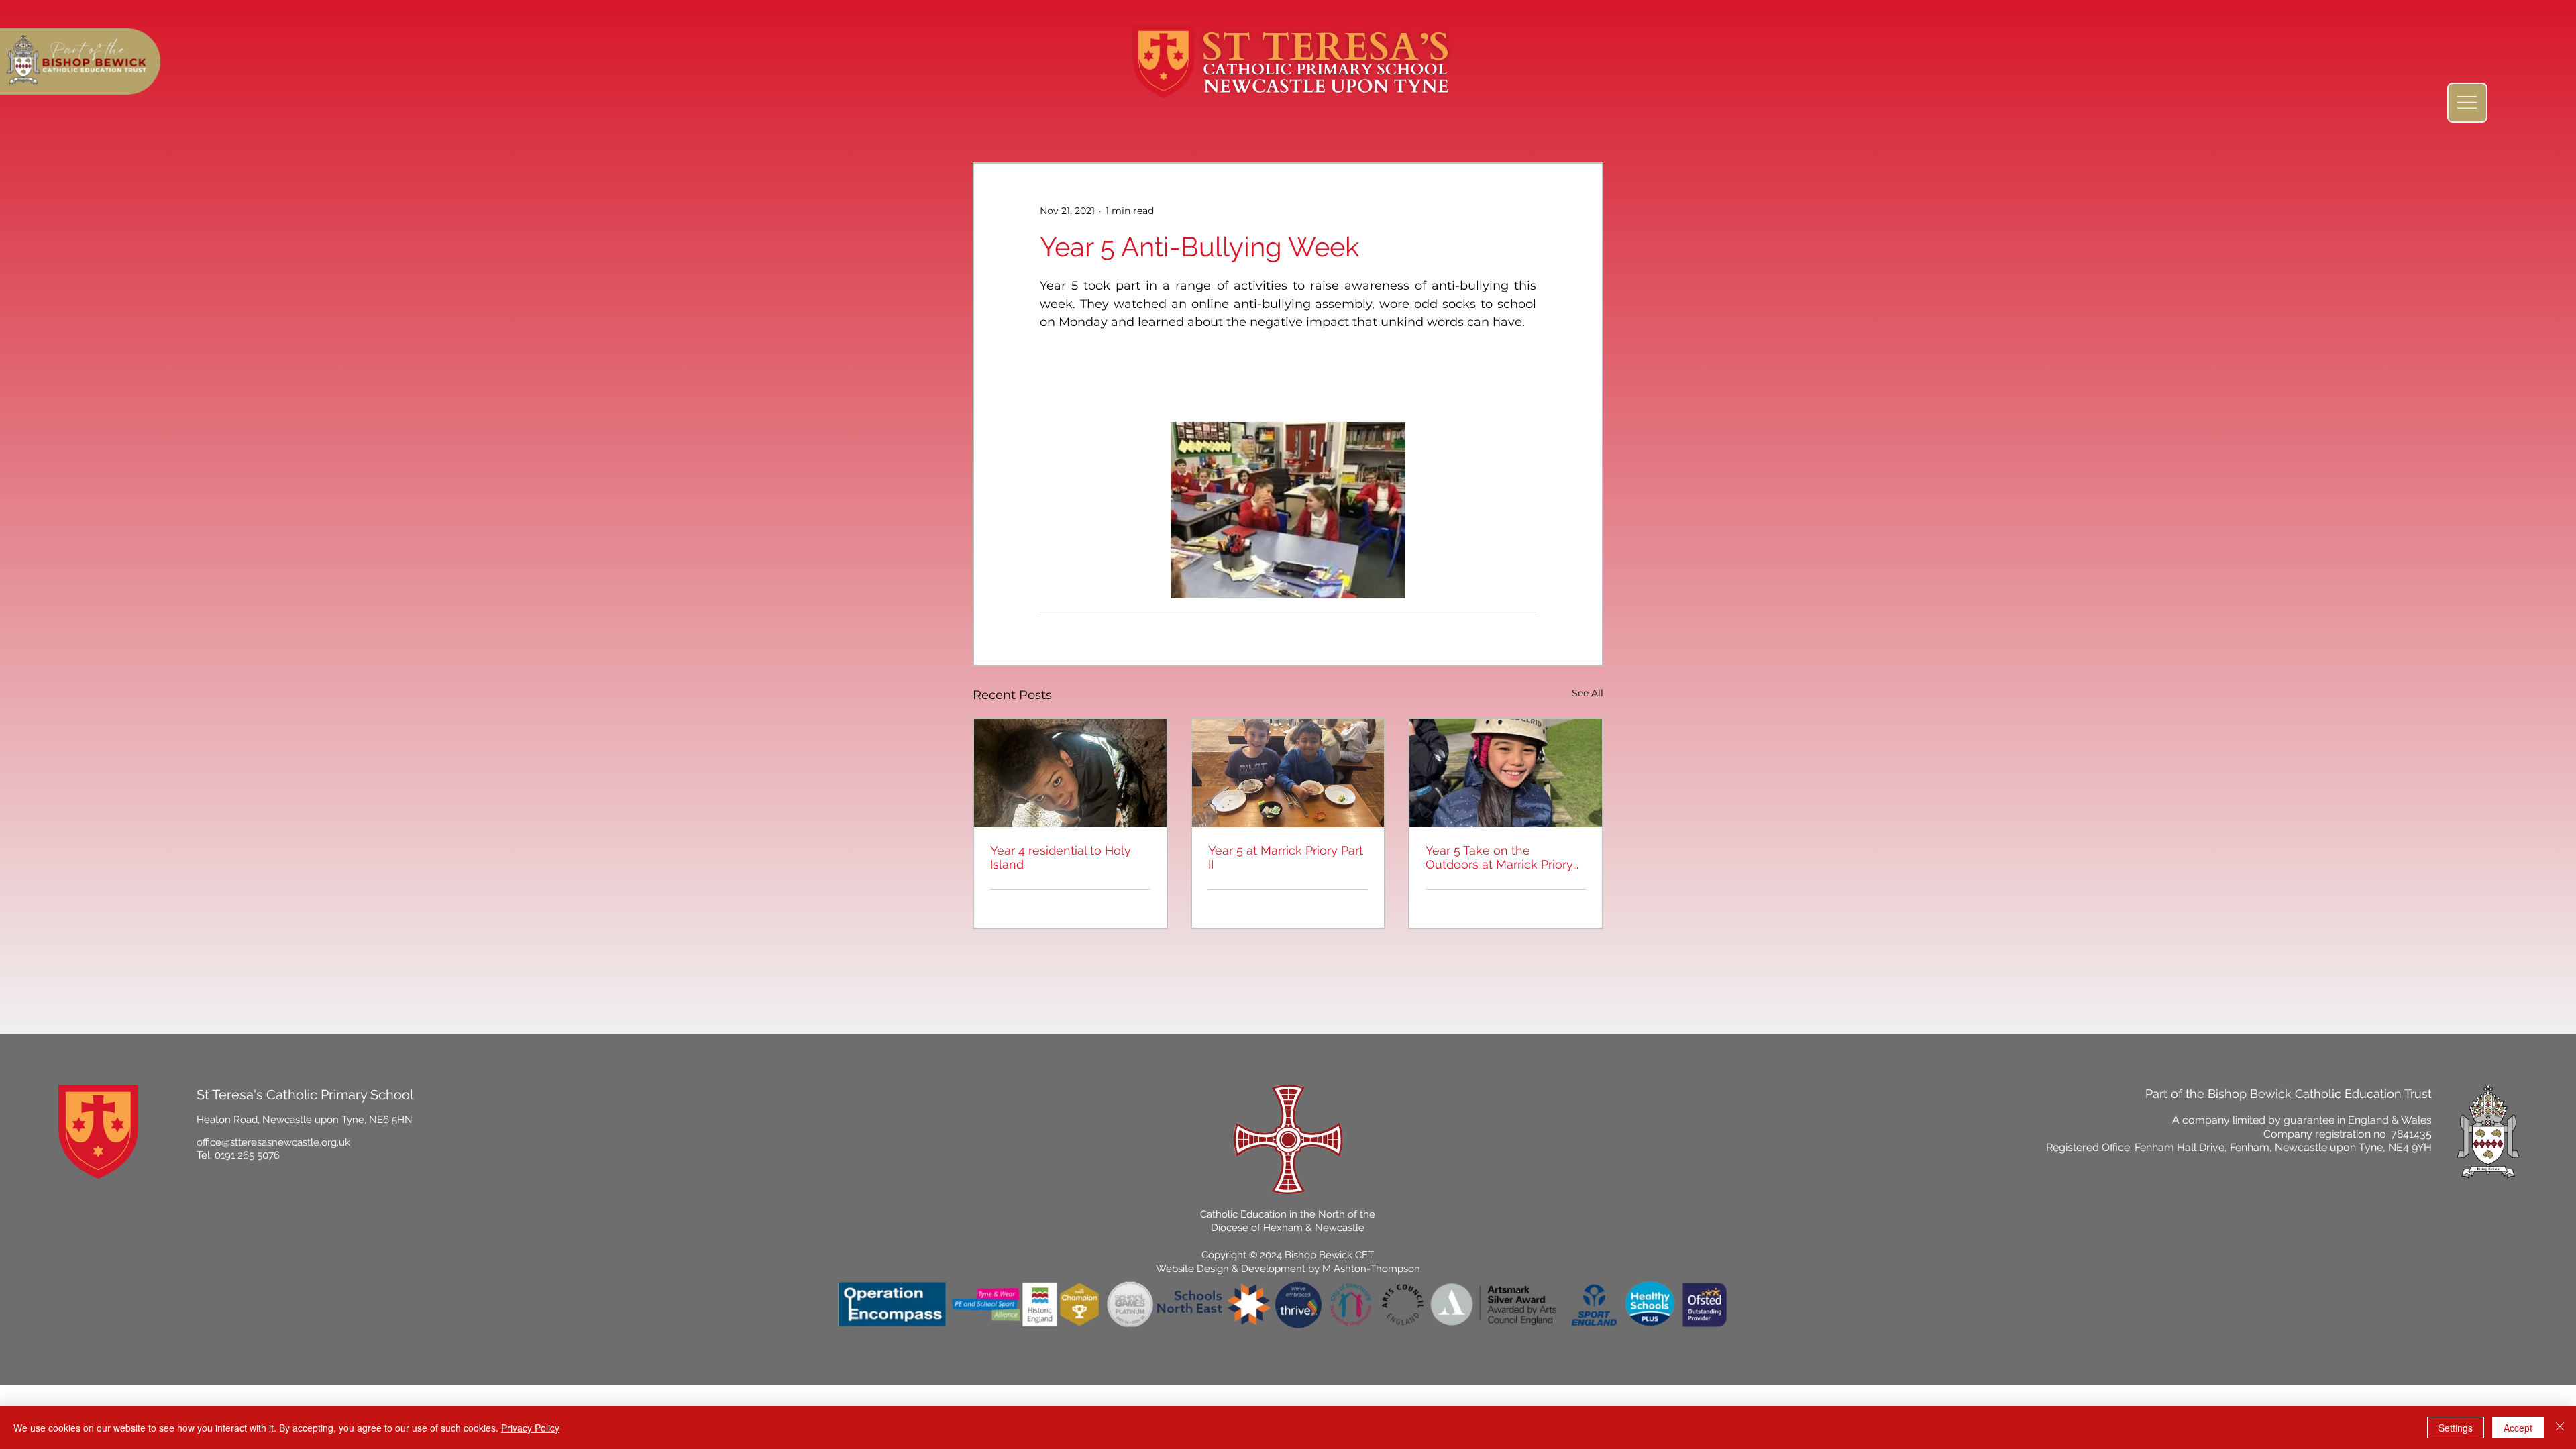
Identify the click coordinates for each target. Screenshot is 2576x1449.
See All (1588, 693)
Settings (2456, 1428)
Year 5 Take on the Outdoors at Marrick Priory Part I (1499, 857)
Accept (2518, 1428)
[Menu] (2467, 103)
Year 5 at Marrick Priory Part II (1286, 857)
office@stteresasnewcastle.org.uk (273, 1142)
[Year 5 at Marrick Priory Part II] (1288, 773)
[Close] (2560, 1428)
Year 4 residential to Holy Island (1061, 857)
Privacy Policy (530, 1428)
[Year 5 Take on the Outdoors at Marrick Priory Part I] (1506, 773)
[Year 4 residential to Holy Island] (1070, 773)
